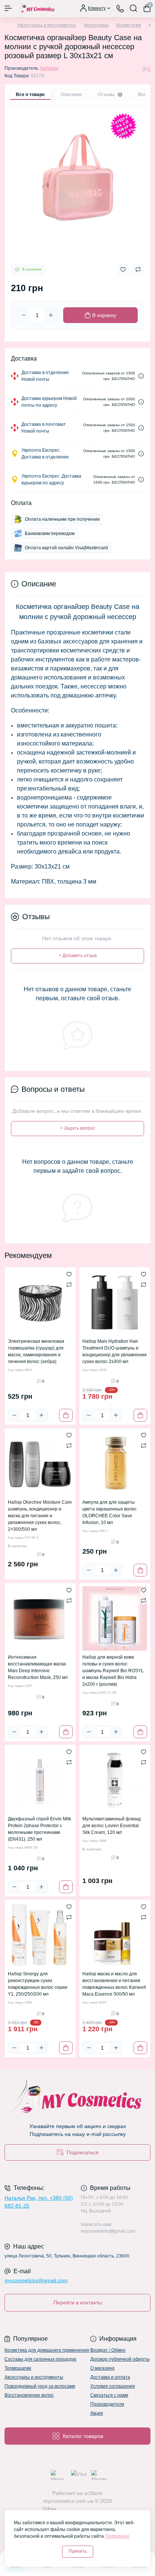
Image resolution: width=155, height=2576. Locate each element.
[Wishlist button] (123, 270)
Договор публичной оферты (120, 2359)
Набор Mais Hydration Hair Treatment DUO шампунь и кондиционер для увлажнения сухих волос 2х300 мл (115, 1351)
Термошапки (18, 2368)
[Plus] (51, 315)
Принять (78, 2551)
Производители (107, 2404)
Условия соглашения (113, 2386)
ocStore (93, 2493)
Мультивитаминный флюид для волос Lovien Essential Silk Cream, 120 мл (112, 1826)
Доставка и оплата (110, 2377)
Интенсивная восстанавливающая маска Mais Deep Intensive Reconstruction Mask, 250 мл (38, 1667)
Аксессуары (96, 25)
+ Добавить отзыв (78, 956)
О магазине (103, 2368)
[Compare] (69, 1285)
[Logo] (36, 8)
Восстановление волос (29, 2395)
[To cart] (66, 1415)
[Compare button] (138, 269)
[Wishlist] (69, 1274)
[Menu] (8, 8)
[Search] (134, 8)
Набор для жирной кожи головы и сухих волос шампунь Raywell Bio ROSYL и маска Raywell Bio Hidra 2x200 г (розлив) (113, 1671)
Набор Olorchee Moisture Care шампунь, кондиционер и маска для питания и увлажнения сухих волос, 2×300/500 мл (40, 1516)
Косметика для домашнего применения (47, 2350)
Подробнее (117, 2536)
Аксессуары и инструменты (47, 25)
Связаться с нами (109, 2395)
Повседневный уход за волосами (40, 2386)
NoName (49, 68)
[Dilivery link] (141, 376)
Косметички (129, 25)
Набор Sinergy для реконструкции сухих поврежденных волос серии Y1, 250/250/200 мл (38, 1984)
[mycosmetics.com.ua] (77, 2097)
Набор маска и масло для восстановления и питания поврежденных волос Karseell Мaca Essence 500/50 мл (114, 1984)
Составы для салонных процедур (40, 2359)
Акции (97, 2413)
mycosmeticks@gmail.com (36, 2280)
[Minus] (24, 315)
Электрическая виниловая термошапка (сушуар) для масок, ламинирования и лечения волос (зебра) (36, 1351)
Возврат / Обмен (108, 2350)
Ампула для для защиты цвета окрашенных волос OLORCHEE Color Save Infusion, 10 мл (109, 1512)
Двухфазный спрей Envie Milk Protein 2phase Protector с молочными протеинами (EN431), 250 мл (40, 1829)
